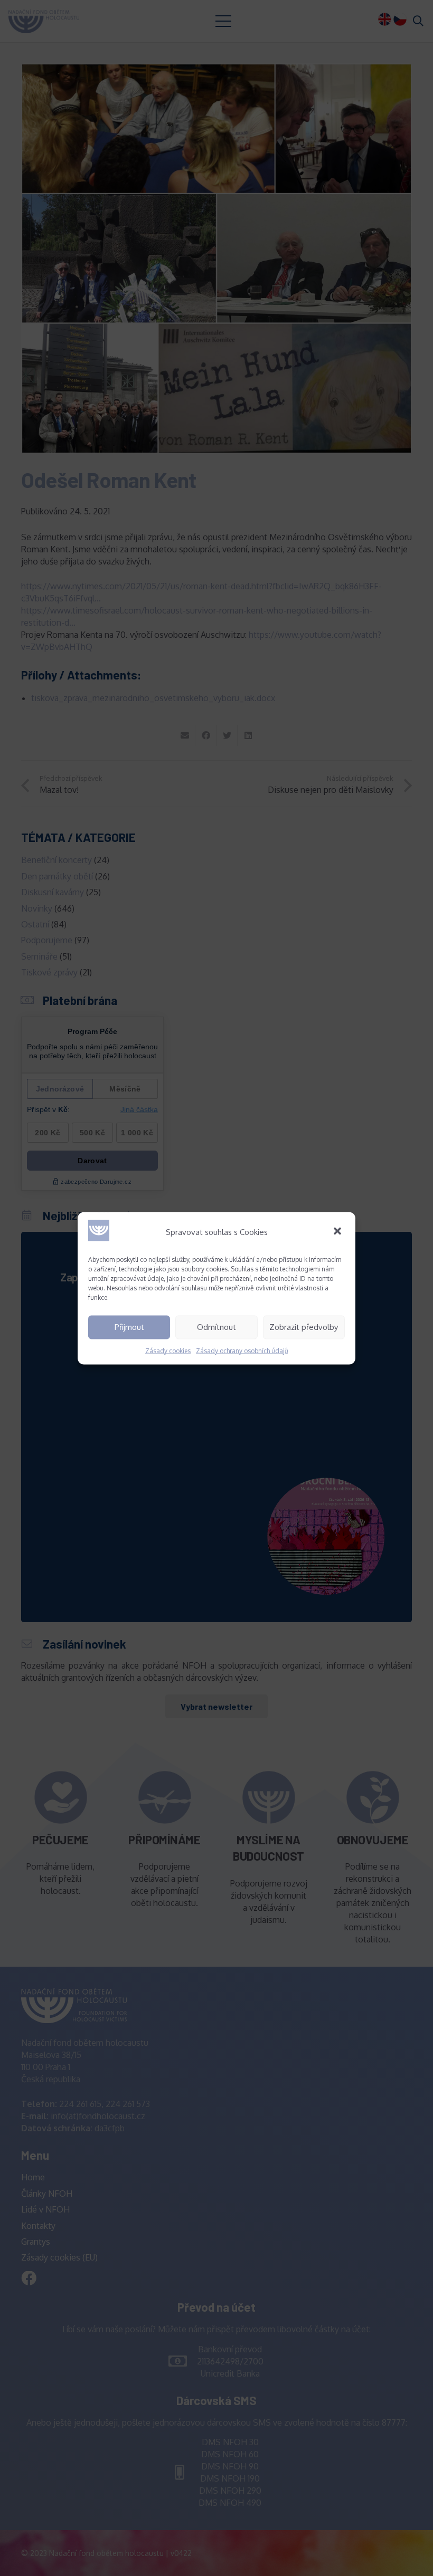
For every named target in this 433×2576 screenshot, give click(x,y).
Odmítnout (216, 1327)
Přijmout (129, 1327)
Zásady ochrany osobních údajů (242, 1350)
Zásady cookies (168, 1350)
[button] (338, 1232)
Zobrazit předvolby (304, 1327)
